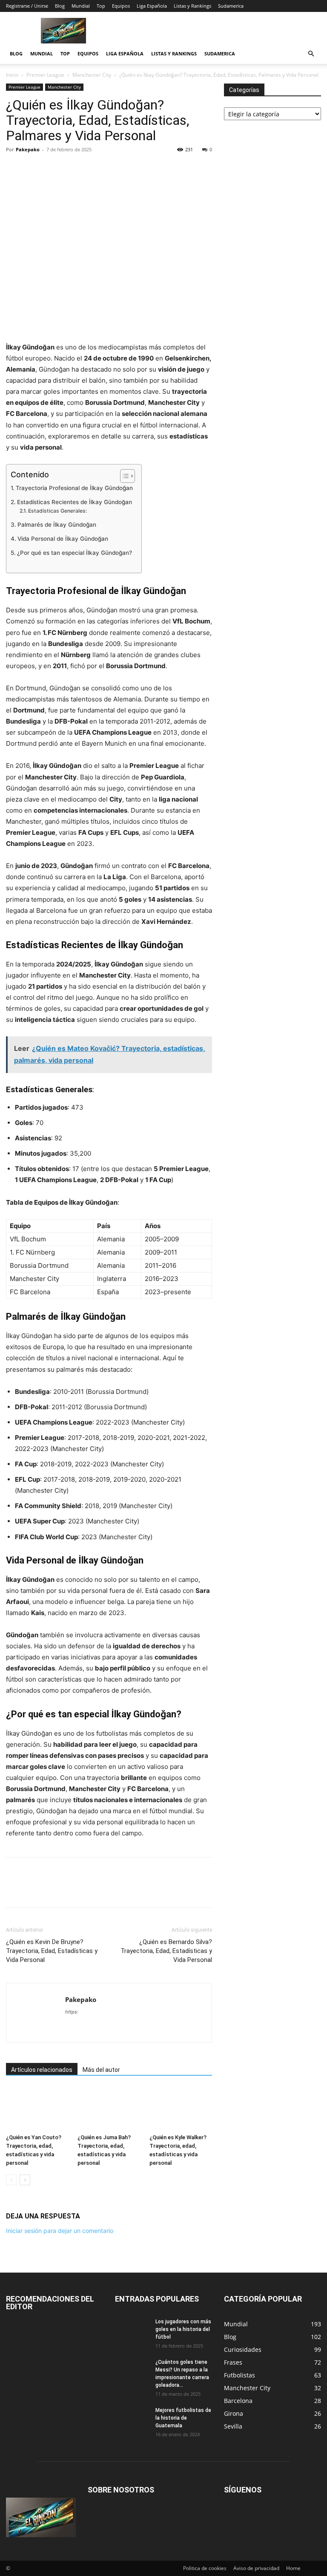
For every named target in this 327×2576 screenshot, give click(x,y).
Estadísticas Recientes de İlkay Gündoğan (75, 502)
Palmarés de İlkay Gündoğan (57, 525)
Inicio (12, 75)
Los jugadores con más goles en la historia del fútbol (183, 2329)
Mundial (81, 6)
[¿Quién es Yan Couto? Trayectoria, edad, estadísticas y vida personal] (37, 2109)
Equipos (121, 6)
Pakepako (28, 149)
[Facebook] (14, 169)
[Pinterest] (54, 169)
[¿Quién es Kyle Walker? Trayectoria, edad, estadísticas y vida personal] (181, 2109)
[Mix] (112, 169)
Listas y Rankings (192, 6)
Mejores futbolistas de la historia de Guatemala (183, 2418)
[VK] (132, 169)
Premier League (45, 75)
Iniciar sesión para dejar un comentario (60, 2231)
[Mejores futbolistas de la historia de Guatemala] (132, 2418)
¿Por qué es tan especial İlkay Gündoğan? (75, 553)
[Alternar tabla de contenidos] (123, 476)
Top (101, 6)
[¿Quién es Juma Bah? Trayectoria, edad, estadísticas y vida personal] (109, 2109)
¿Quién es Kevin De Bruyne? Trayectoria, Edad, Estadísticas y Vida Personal (52, 1951)
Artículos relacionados (42, 2070)
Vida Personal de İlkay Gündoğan (63, 539)
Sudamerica (231, 6)
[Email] (93, 169)
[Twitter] (34, 169)
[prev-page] (11, 2180)
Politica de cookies (205, 2568)
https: (72, 2012)
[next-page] (25, 2180)
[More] (152, 169)
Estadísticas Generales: (57, 511)
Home (293, 2568)
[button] (311, 54)
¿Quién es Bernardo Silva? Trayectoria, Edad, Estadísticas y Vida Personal (166, 1951)
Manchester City (92, 75)
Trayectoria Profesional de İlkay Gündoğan (74, 488)
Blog (60, 6)
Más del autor (101, 2070)
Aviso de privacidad (256, 2568)
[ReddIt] (73, 169)
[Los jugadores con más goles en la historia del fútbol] (132, 2330)
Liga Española (152, 6)
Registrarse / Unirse (27, 6)
